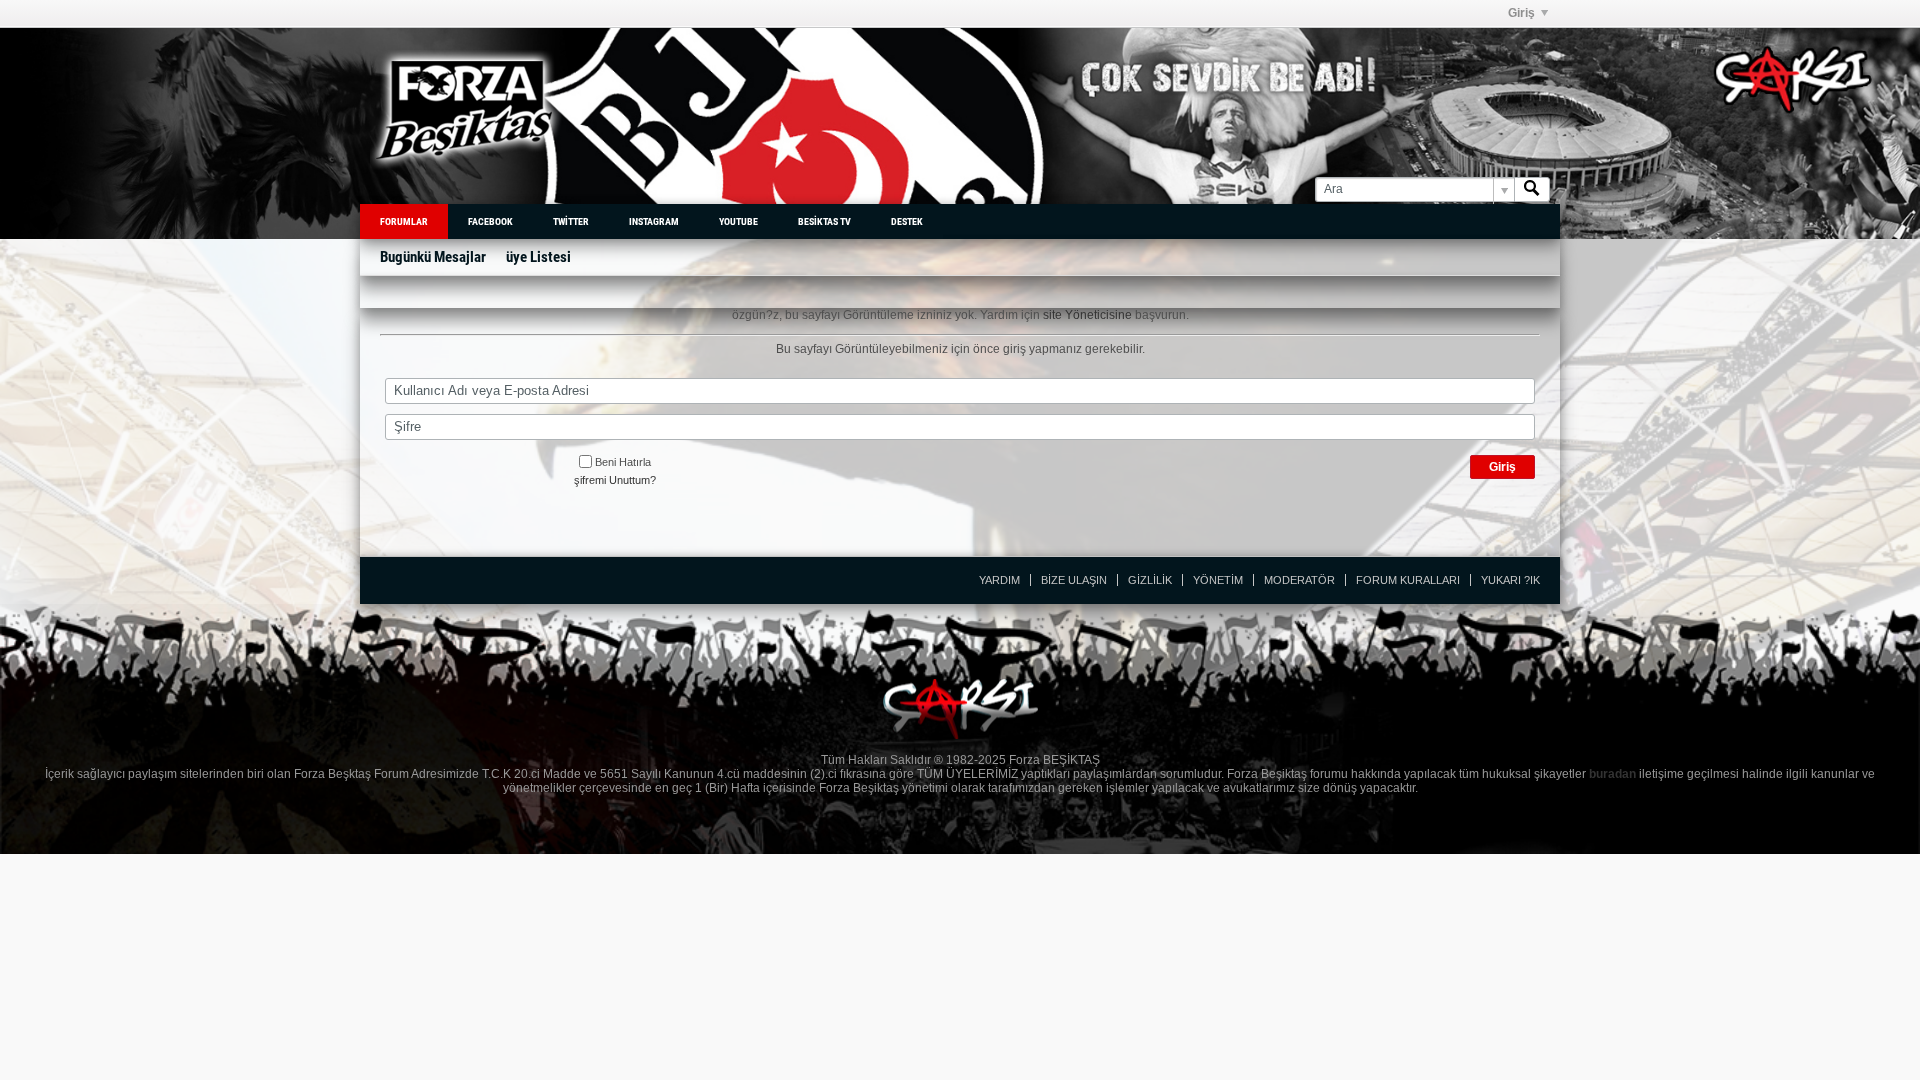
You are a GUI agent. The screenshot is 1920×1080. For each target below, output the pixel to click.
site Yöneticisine (1087, 315)
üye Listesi (538, 257)
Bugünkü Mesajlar (433, 257)
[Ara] (1532, 189)
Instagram (654, 221)
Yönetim (1218, 580)
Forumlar (404, 221)
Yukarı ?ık (1510, 580)
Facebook (490, 221)
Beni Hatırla (623, 462)
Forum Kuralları (1408, 580)
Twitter (571, 221)
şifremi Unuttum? (615, 480)
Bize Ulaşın (1074, 580)
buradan (1612, 774)
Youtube (738, 221)
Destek (907, 221)
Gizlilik (1150, 580)
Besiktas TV (824, 221)
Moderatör (1299, 580)
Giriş (1521, 13)
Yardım (999, 580)
